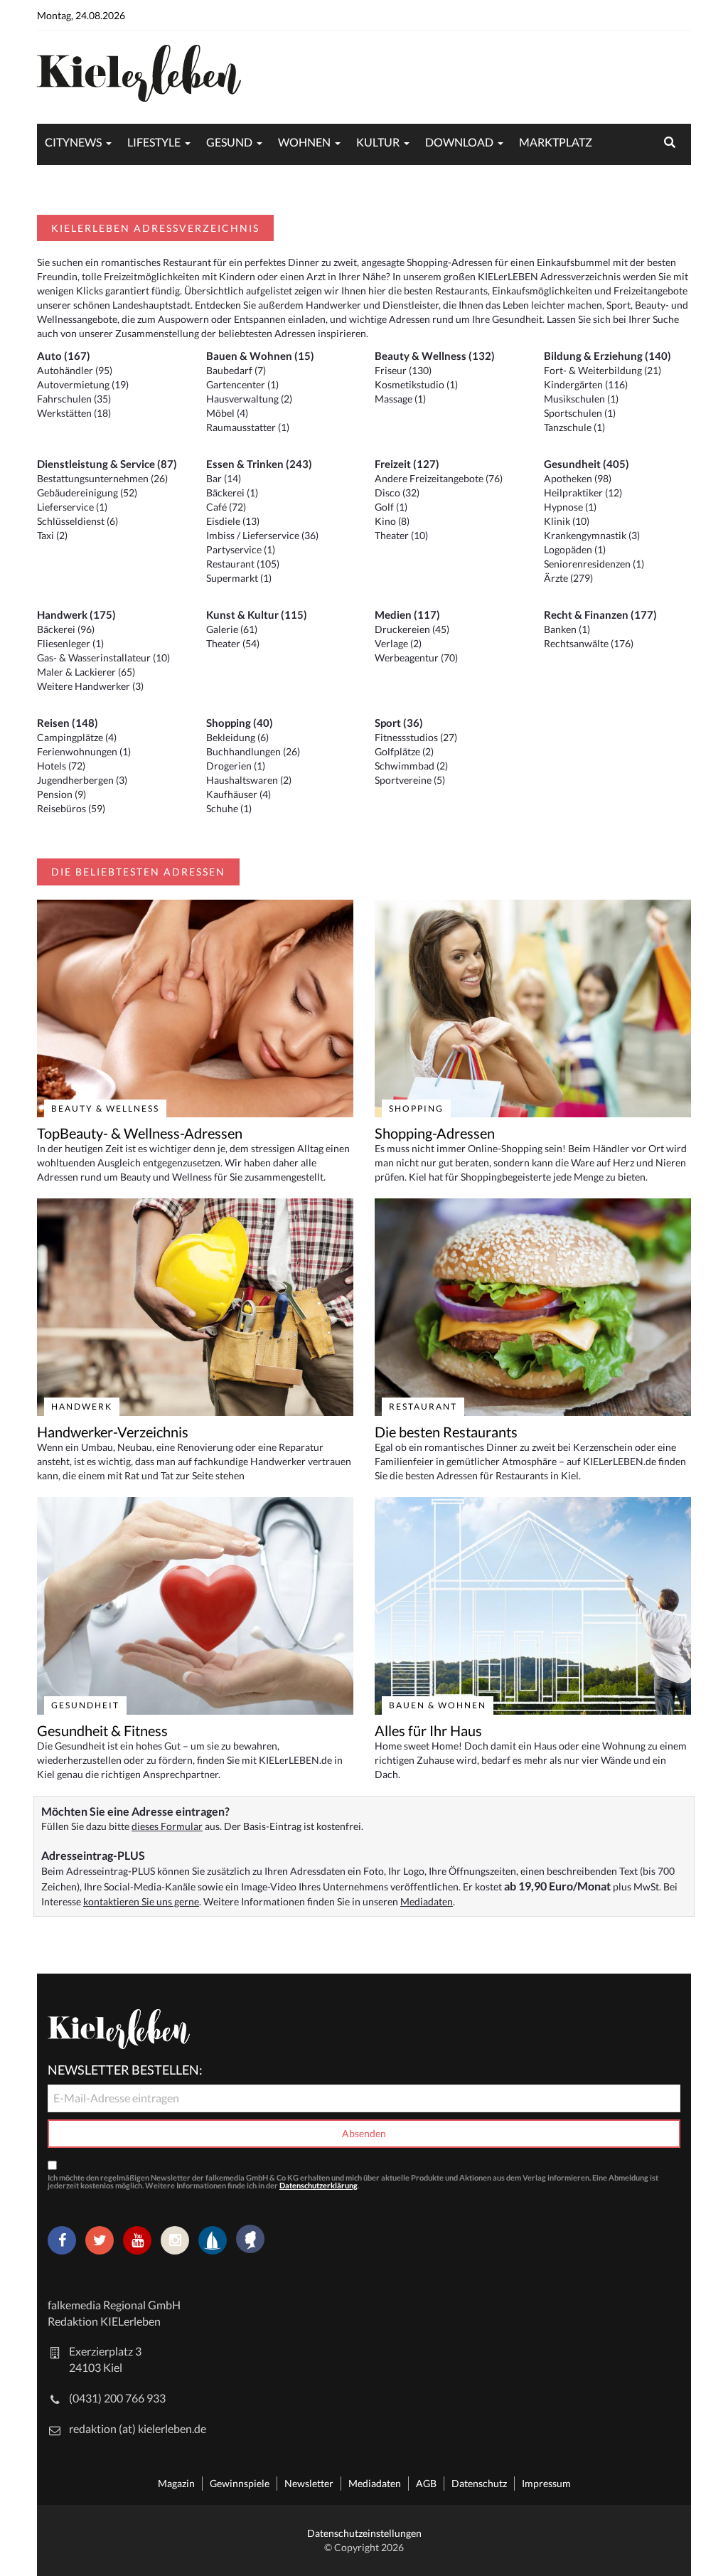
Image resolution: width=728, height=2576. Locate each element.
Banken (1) (567, 629)
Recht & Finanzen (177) (600, 614)
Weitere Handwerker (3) (90, 686)
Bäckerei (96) (66, 629)
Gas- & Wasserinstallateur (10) (103, 658)
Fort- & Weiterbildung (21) (603, 370)
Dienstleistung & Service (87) (107, 464)
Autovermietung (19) (83, 384)
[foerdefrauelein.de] (250, 2240)
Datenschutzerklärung (318, 2185)
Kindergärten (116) (586, 384)
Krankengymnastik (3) (592, 535)
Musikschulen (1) (581, 399)
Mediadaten (427, 1901)
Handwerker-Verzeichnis (113, 1432)
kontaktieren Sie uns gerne (141, 1901)
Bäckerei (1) (232, 493)
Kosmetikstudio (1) (416, 384)
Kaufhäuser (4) (239, 794)
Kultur (378, 142)
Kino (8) (392, 521)
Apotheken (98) (578, 478)
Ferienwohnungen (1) (84, 751)
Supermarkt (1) (239, 578)
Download (459, 142)
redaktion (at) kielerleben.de (138, 2428)
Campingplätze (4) (77, 737)
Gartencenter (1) (242, 384)
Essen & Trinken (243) (259, 464)
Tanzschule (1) (574, 427)
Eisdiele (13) (233, 521)
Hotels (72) (61, 766)
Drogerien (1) (236, 766)
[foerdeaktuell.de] (213, 2240)
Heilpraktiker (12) (583, 493)
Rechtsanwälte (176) (589, 643)
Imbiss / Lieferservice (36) (262, 535)
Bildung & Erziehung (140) (607, 356)
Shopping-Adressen (435, 1133)
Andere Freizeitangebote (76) (439, 478)
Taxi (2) (52, 535)
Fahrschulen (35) (74, 399)
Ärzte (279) (568, 578)
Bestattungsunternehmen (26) (102, 478)
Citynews (73, 142)
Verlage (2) (398, 643)
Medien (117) (407, 614)
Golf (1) (391, 507)
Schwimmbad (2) (411, 766)
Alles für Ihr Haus (428, 1730)
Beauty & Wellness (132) (435, 356)
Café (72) (226, 507)
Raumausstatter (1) (248, 427)
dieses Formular (167, 1826)
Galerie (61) (232, 629)
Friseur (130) (403, 370)
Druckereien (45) (412, 629)
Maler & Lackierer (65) (86, 672)
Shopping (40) (240, 723)
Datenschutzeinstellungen (364, 2533)
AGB (426, 2483)
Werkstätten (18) (74, 413)
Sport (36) (399, 723)
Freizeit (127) (407, 464)
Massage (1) (400, 399)
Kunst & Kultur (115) (257, 614)
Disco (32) (397, 493)
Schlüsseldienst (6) (77, 521)
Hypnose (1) (570, 507)
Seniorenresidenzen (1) (594, 564)
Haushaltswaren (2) (249, 780)
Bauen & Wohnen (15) (260, 356)
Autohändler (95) (75, 370)
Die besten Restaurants (446, 1432)
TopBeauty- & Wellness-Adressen (140, 1133)
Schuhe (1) (229, 808)
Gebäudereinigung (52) (87, 493)
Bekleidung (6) (237, 737)
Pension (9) (61, 794)
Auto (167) (64, 356)
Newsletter (309, 2483)
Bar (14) (224, 478)
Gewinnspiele (240, 2483)
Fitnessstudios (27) (416, 737)
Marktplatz (556, 142)
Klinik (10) (567, 521)
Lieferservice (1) (72, 507)
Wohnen (304, 142)
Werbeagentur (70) (416, 658)
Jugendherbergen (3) (82, 780)
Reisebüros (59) (71, 808)
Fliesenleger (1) (70, 643)
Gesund (229, 142)
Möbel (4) (227, 413)
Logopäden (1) (575, 549)
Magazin (176, 2483)
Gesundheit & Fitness (102, 1730)
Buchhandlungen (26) (253, 751)
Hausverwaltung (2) (249, 399)
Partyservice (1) (241, 549)
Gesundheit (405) (587, 464)
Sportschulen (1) (580, 413)
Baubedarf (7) (236, 370)
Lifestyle (154, 142)
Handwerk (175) (76, 614)
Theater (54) (233, 643)
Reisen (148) (68, 723)
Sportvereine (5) (410, 780)
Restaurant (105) (243, 564)
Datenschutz (479, 2483)
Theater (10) (401, 535)
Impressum (546, 2483)
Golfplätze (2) (404, 751)
